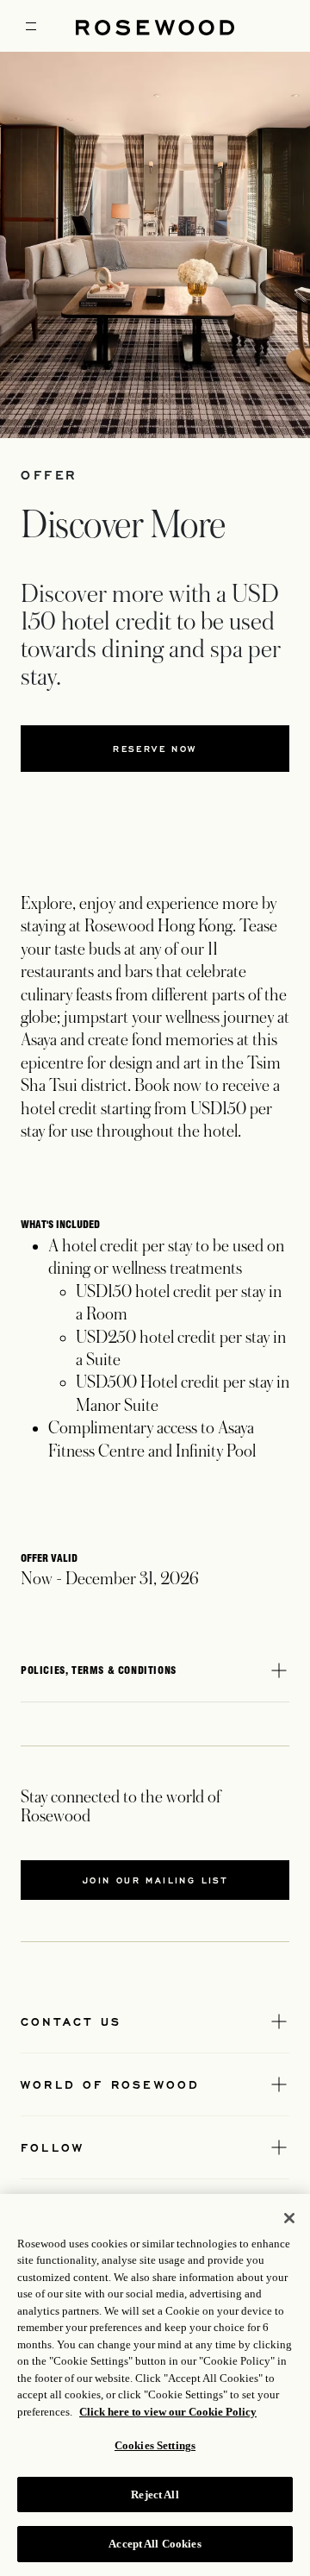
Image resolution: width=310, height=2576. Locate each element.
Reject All (155, 2495)
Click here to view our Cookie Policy (168, 2412)
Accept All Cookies (155, 2544)
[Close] (289, 2218)
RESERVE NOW (155, 749)
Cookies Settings (155, 2445)
